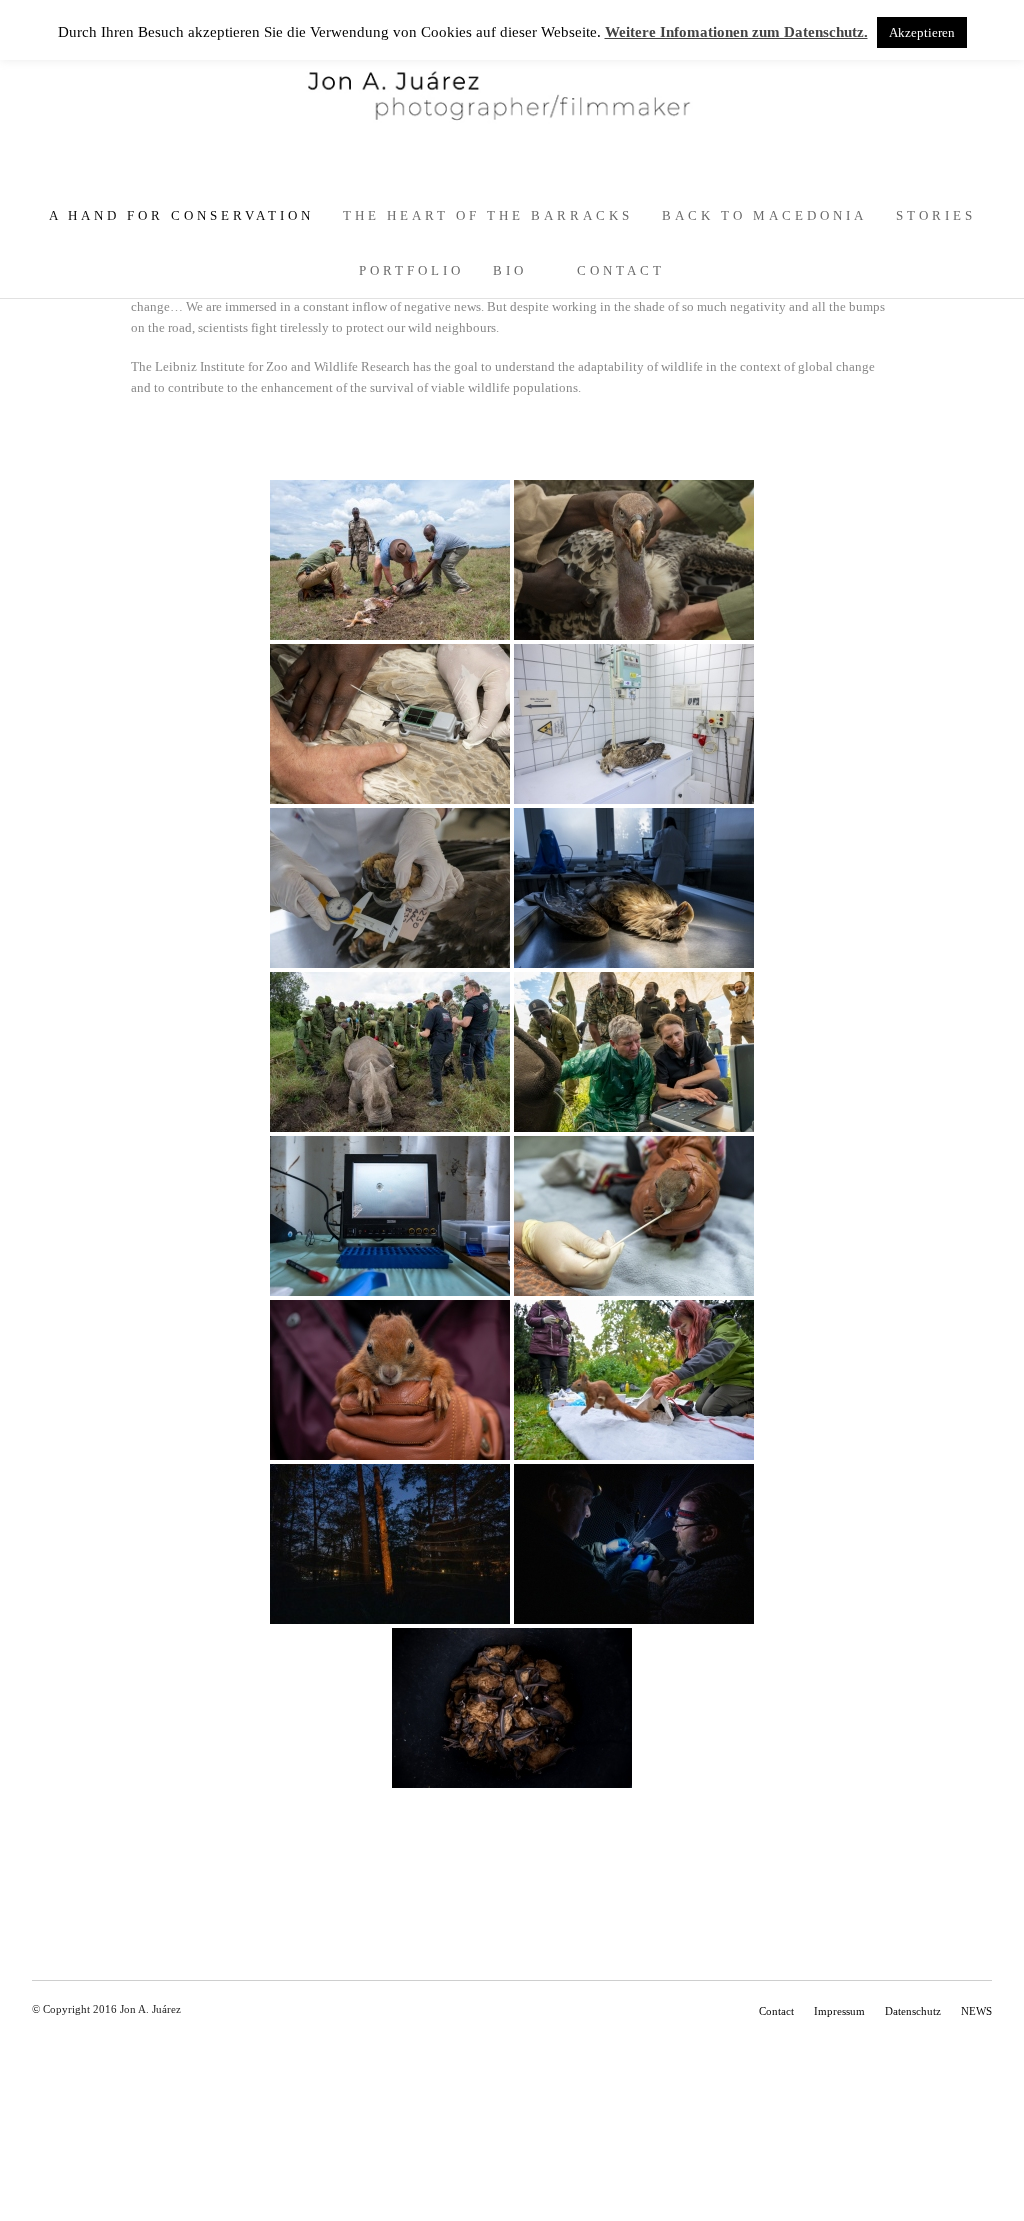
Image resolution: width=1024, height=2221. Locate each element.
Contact (621, 270)
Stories (936, 215)
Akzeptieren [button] (922, 32)
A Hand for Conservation (181, 215)
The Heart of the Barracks (488, 215)
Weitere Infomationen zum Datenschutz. (736, 32)
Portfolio (411, 270)
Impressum (839, 2011)
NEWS (976, 2011)
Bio (510, 270)
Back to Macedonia (764, 215)
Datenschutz (913, 2011)
